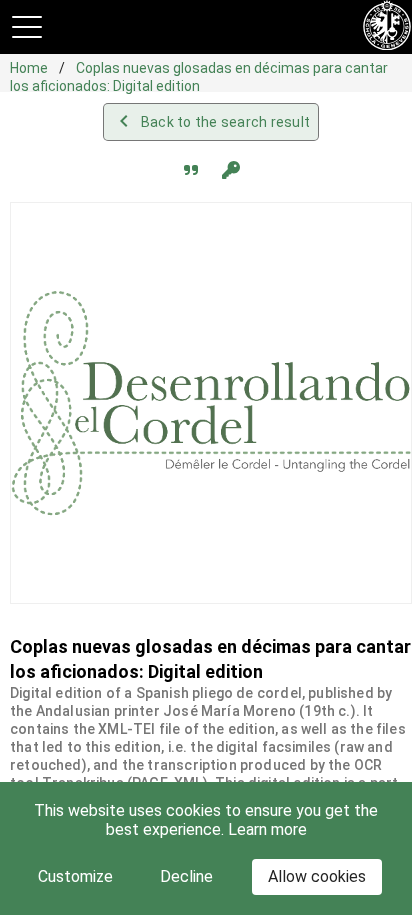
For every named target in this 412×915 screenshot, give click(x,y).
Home (30, 68)
